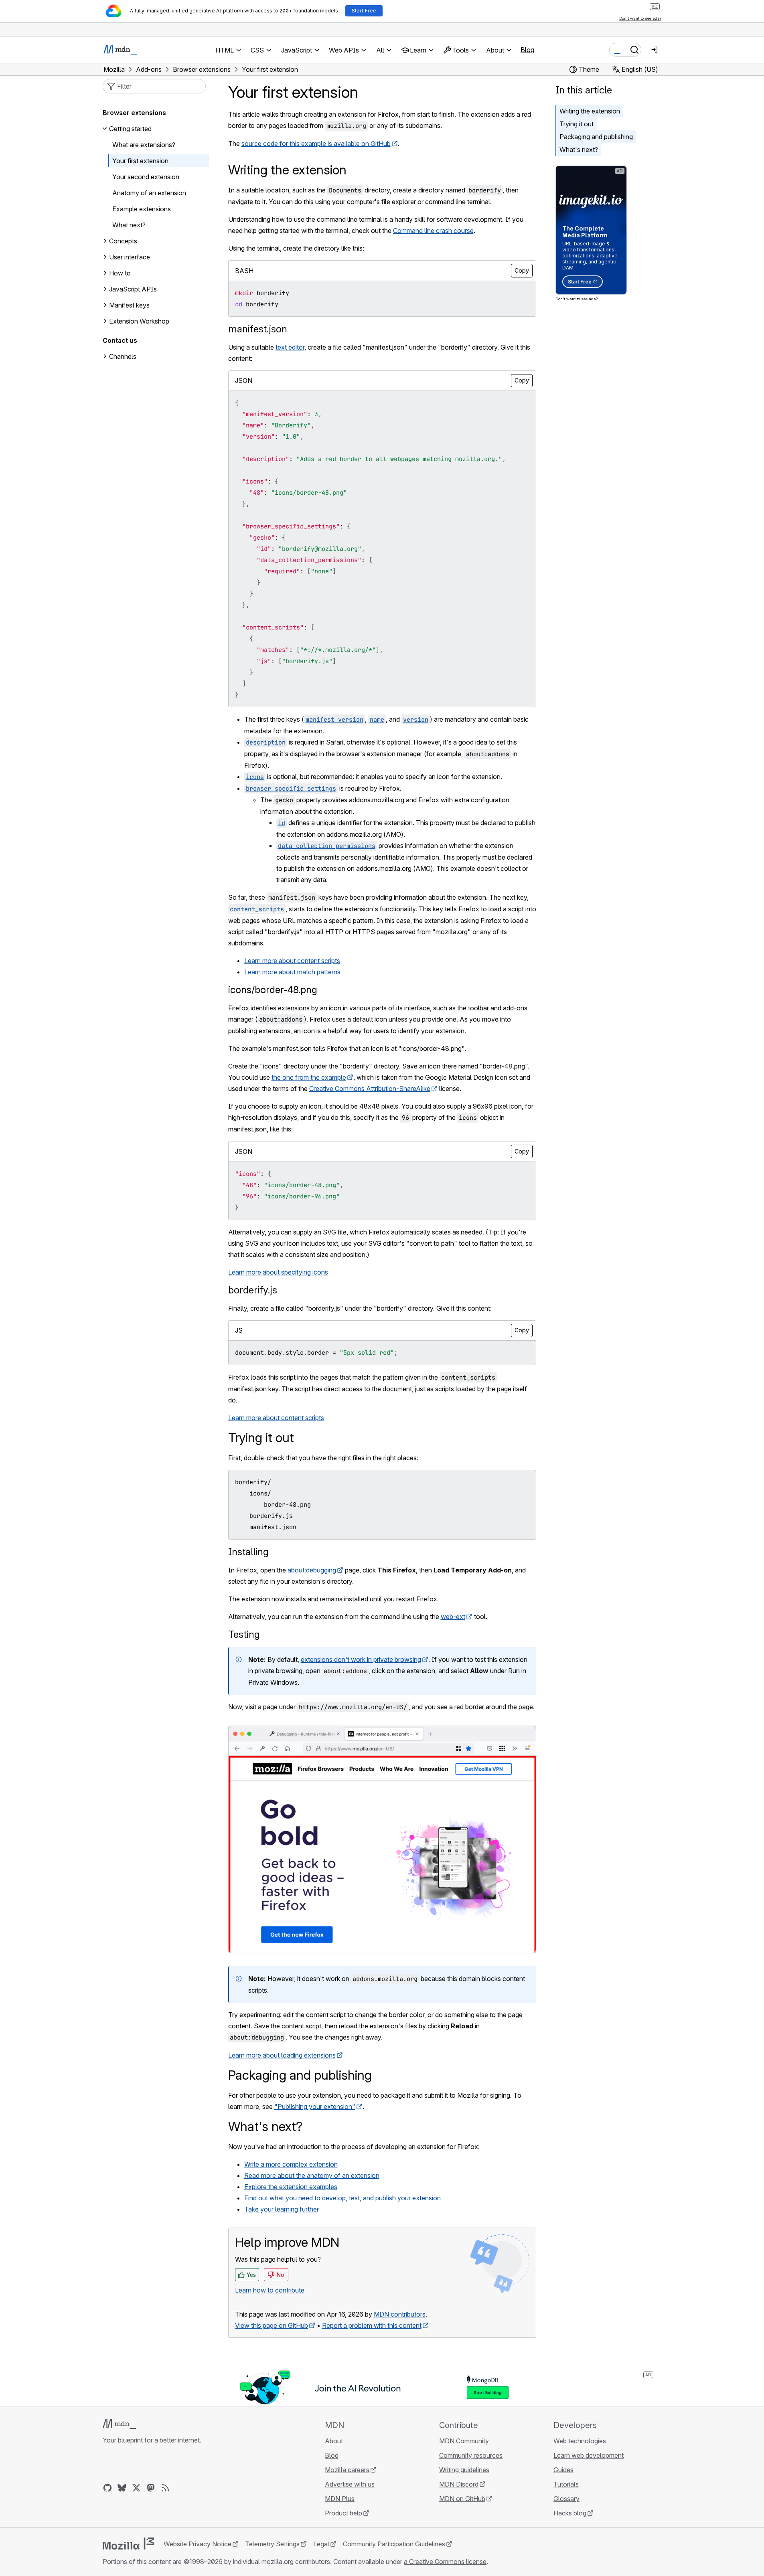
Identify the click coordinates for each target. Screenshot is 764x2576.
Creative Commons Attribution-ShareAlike (370, 1089)
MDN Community (464, 2441)
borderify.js (253, 1290)
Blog (527, 50)
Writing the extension (590, 111)
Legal (321, 2544)
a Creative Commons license (445, 2562)
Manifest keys (129, 305)
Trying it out (577, 124)
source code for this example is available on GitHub (316, 144)
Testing (244, 1634)
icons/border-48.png (273, 990)
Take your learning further (282, 2209)
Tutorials (566, 2484)
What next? (129, 225)
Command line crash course (433, 231)
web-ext (453, 1617)
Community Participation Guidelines (394, 2544)
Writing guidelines (464, 2470)
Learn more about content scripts (292, 961)
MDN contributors (400, 2314)
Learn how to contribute (270, 2290)
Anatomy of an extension (149, 193)
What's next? (579, 150)
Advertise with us (350, 2484)
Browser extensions (134, 113)
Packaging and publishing (596, 137)
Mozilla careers (347, 2470)
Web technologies (580, 2441)
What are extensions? (144, 145)
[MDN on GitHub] (107, 2488)
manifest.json (258, 329)
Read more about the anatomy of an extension (312, 2175)
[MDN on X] (136, 2488)
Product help (343, 2513)
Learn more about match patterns (292, 972)
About (334, 2441)
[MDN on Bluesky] (122, 2488)
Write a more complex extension (291, 2164)
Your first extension (140, 161)
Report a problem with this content (372, 2325)
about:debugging (312, 1570)
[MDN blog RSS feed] (165, 2488)
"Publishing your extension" (315, 2107)
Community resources (471, 2455)
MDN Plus (340, 2499)
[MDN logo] (119, 2424)
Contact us (120, 340)
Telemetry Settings (272, 2544)
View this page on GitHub (272, 2325)
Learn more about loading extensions (282, 2055)
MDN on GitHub (462, 2499)
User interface (130, 257)
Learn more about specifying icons (278, 1272)
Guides (563, 2470)
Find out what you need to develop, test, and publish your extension (342, 2198)
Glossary (566, 2499)
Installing (248, 1552)
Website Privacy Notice (198, 2544)
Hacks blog (570, 2513)
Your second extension (146, 177)
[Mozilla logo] (128, 2544)
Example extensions (142, 209)
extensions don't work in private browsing (361, 1659)
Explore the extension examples (291, 2187)
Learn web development (589, 2455)
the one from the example (309, 1077)
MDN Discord (459, 2484)
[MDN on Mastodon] (151, 2488)
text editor (290, 347)
